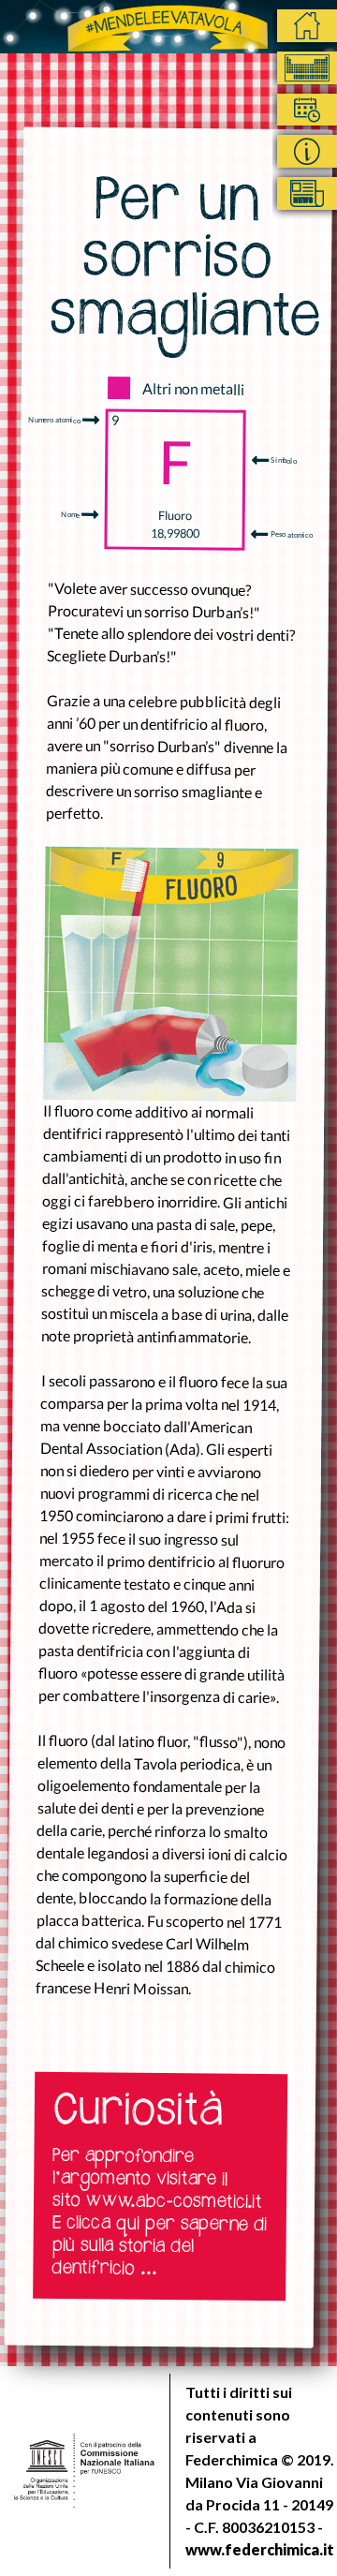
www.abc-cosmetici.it (174, 2203)
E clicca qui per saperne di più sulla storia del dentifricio (159, 2248)
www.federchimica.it (260, 2549)
